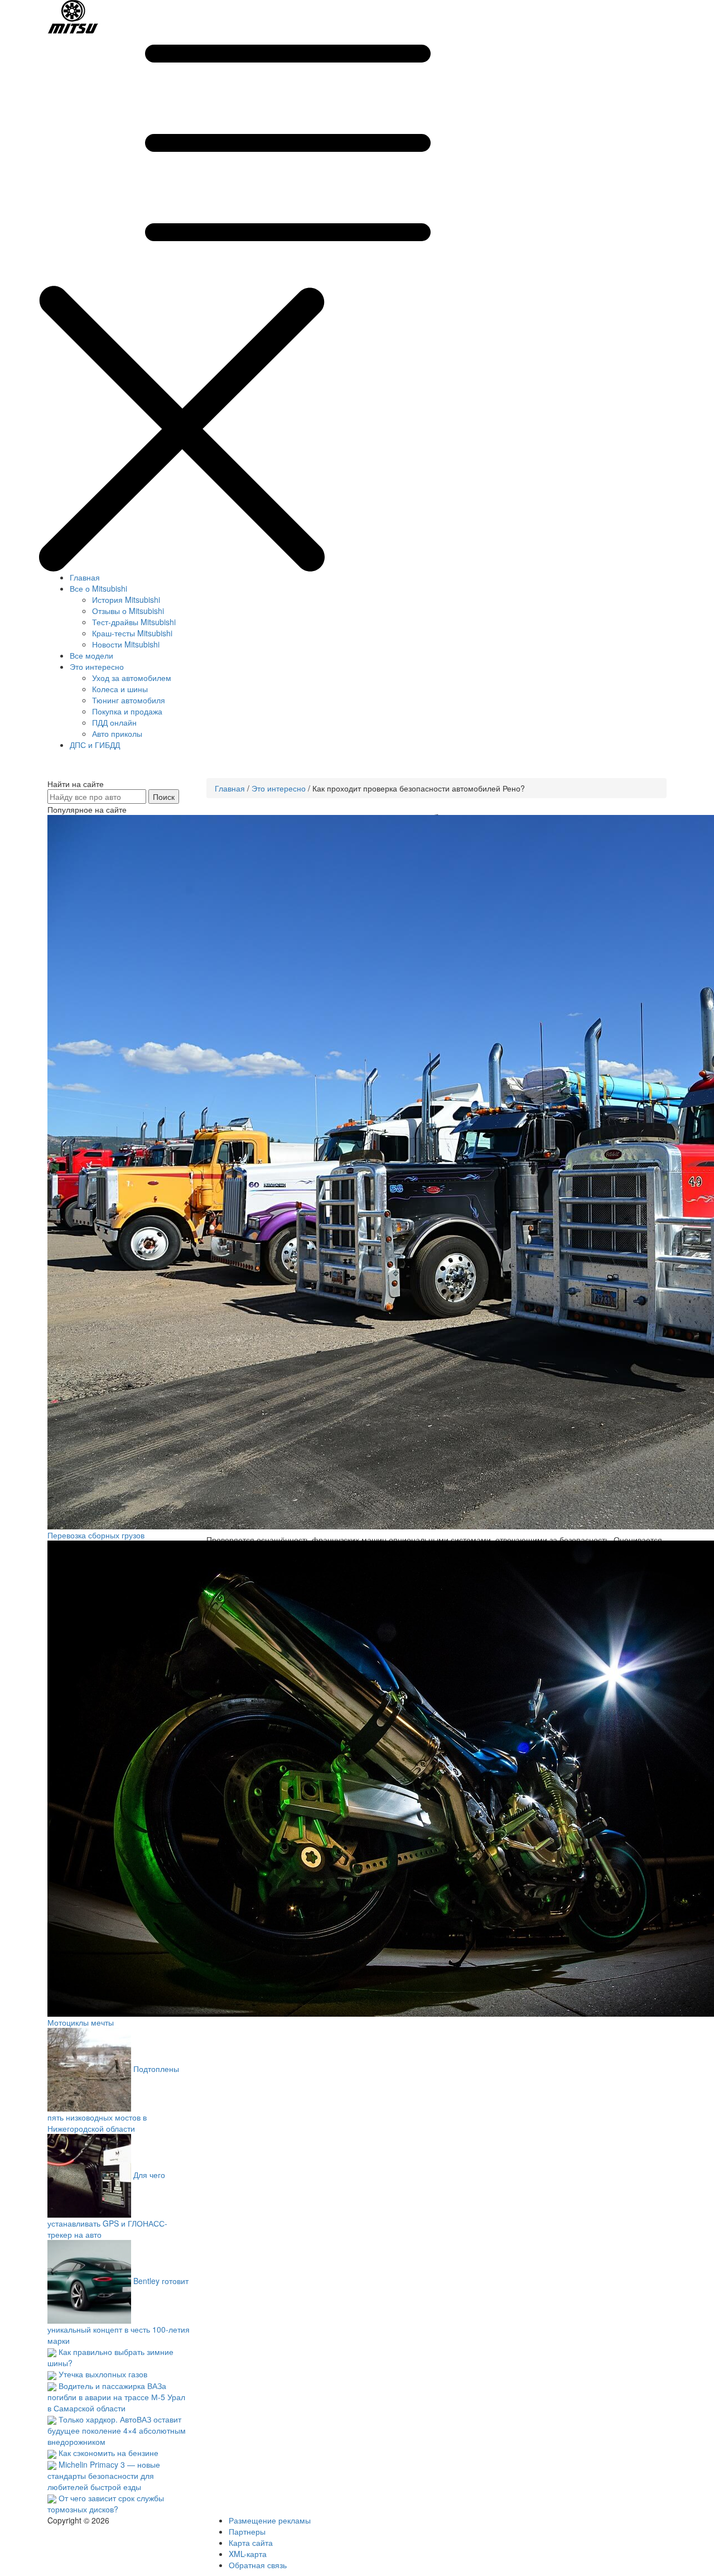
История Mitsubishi (126, 599)
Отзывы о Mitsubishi (128, 611)
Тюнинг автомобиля (129, 700)
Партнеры (247, 2531)
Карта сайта (251, 2543)
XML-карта (248, 2554)
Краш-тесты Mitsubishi (132, 633)
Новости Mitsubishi (126, 644)
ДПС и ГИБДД (95, 745)
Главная (85, 577)
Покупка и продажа (127, 711)
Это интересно (97, 666)
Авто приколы (117, 733)
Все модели (91, 655)
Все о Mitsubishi (98, 588)
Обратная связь (258, 2565)
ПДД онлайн (114, 722)
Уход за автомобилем (132, 678)
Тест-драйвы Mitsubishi (134, 622)
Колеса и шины (120, 689)
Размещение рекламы (270, 2520)
